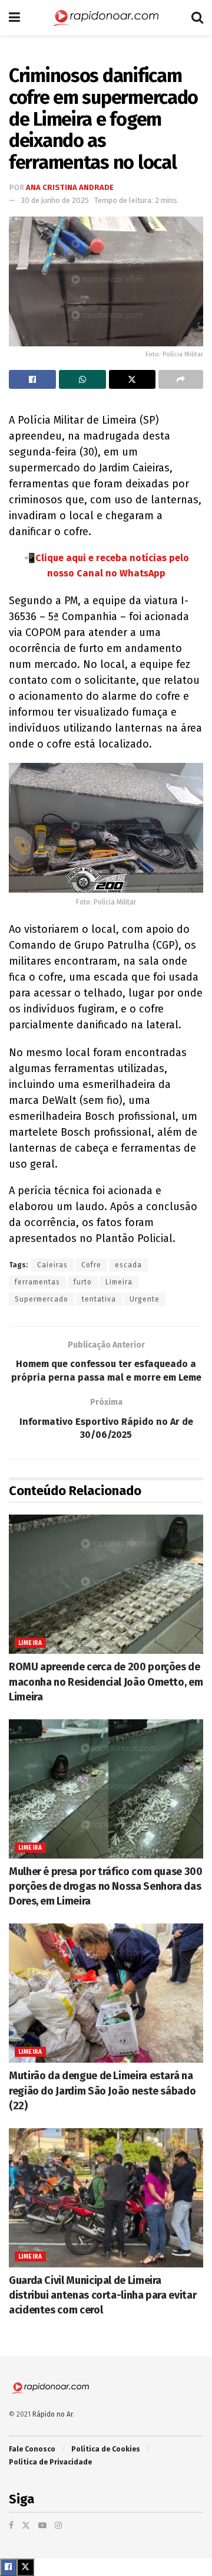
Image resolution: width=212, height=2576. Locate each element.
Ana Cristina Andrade (70, 187)
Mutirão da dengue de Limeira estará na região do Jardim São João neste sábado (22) (102, 2090)
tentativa (99, 1299)
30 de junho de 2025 (55, 200)
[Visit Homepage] (106, 18)
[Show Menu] (14, 18)
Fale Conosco (32, 2449)
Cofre (91, 1265)
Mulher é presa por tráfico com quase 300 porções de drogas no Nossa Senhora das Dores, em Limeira (106, 1886)
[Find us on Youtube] (42, 2526)
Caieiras (52, 1265)
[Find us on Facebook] (11, 2526)
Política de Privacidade (50, 2462)
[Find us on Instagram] (58, 2526)
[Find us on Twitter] (26, 2526)
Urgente (145, 1299)
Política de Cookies (106, 2449)
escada (128, 1265)
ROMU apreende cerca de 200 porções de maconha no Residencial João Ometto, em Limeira (106, 1682)
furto (83, 1282)
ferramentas (37, 1282)
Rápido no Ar (52, 2414)
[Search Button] (197, 18)
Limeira (119, 1282)
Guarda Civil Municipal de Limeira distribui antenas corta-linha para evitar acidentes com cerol (102, 2295)
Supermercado (42, 1299)
